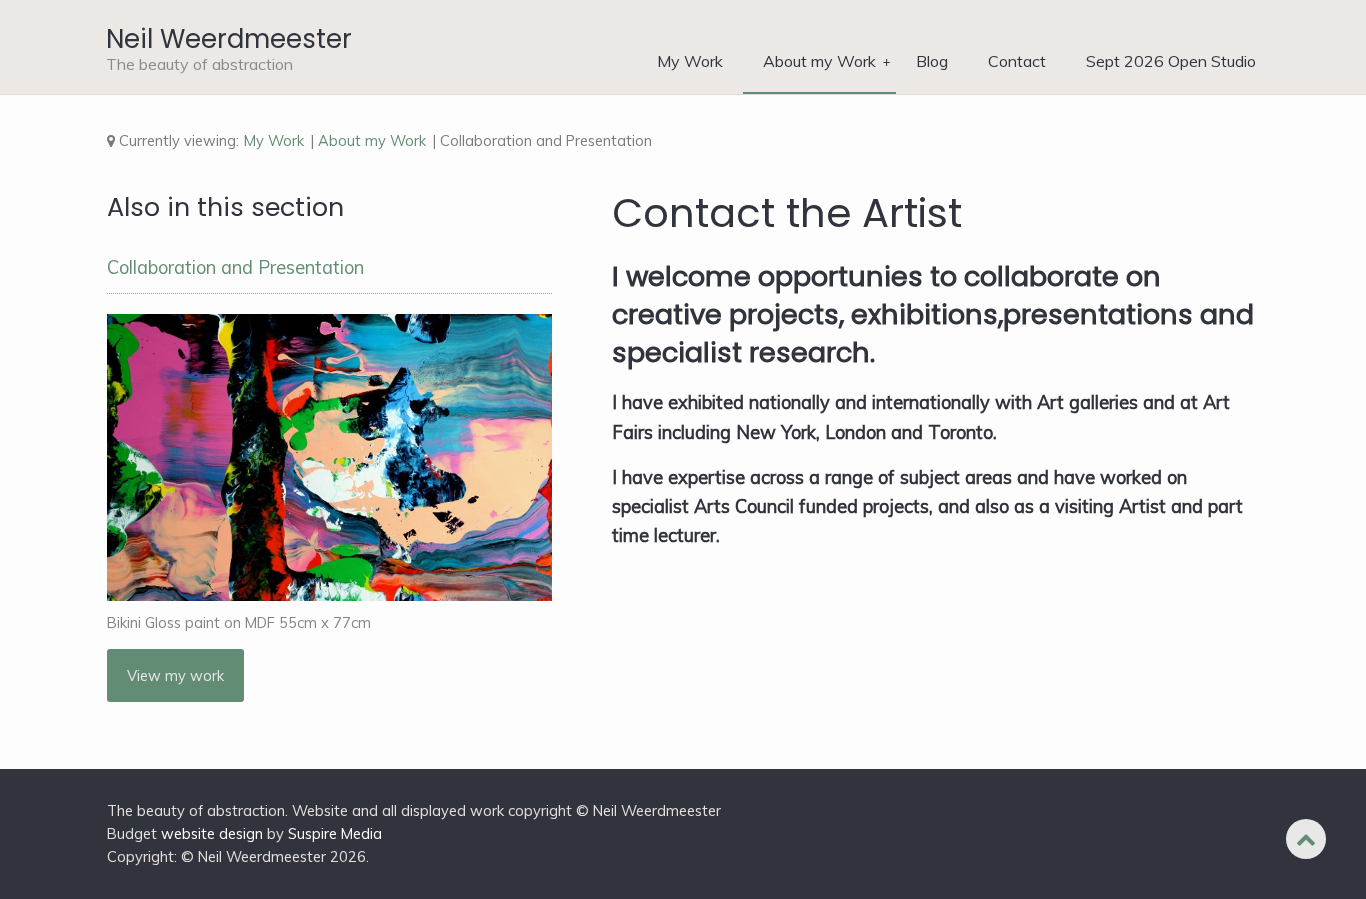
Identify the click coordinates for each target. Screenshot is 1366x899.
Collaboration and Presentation (235, 267)
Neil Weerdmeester (229, 39)
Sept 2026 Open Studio (1171, 61)
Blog (932, 61)
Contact (1017, 61)
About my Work (819, 61)
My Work (690, 61)
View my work (175, 675)
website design (212, 833)
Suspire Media (335, 833)
